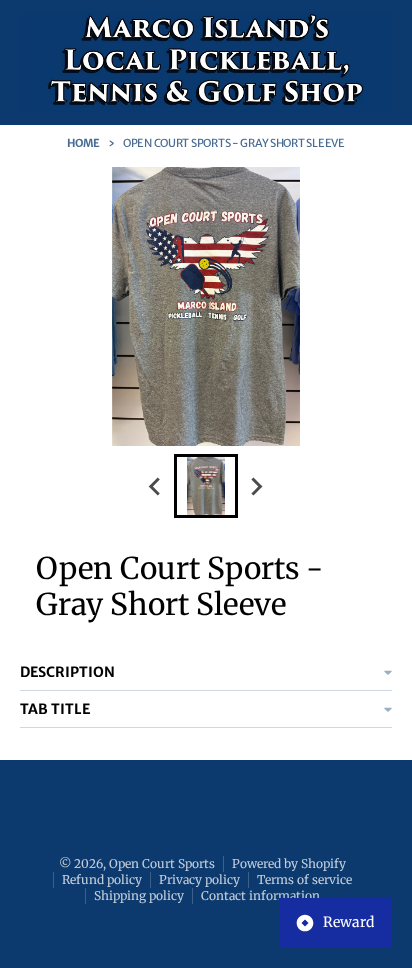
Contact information (260, 895)
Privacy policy (199, 879)
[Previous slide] (156, 486)
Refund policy (102, 879)
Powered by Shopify (289, 863)
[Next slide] (256, 486)
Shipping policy (139, 895)
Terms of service (304, 879)
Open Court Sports (162, 863)
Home (83, 143)
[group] (206, 486)
